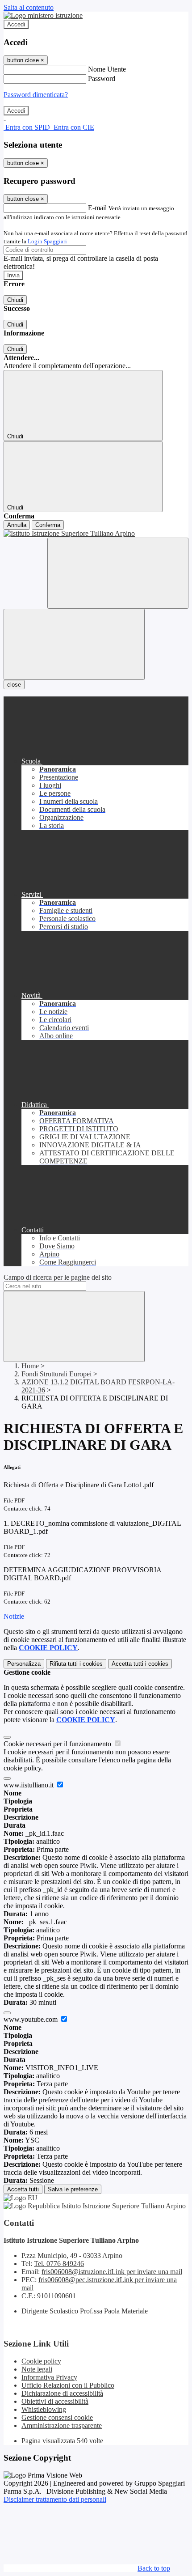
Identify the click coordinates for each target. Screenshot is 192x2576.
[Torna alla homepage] (96, 534)
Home (30, 1366)
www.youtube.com (31, 2019)
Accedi (16, 24)
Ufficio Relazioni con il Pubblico (68, 2385)
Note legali (37, 2369)
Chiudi (15, 300)
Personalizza (24, 1664)
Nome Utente (107, 69)
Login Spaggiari (47, 241)
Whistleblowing (44, 2409)
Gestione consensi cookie (57, 2417)
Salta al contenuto (29, 7)
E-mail (97, 208)
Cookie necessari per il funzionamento (58, 1744)
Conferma (48, 525)
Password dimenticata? (36, 95)
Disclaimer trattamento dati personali (55, 2499)
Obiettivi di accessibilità (55, 2401)
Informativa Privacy (49, 2377)
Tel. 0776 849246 (59, 2264)
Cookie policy (41, 2361)
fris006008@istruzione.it (112, 2272)
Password (102, 79)
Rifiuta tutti (76, 1664)
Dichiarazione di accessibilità (62, 2393)
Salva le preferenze (73, 2189)
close (14, 685)
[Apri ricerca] (118, 573)
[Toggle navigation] (74, 644)
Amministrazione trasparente (62, 2425)
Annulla (17, 525)
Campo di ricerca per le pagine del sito (58, 1277)
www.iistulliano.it (29, 1785)
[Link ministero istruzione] (43, 15)
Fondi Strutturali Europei (56, 1374)
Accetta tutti (140, 1664)
